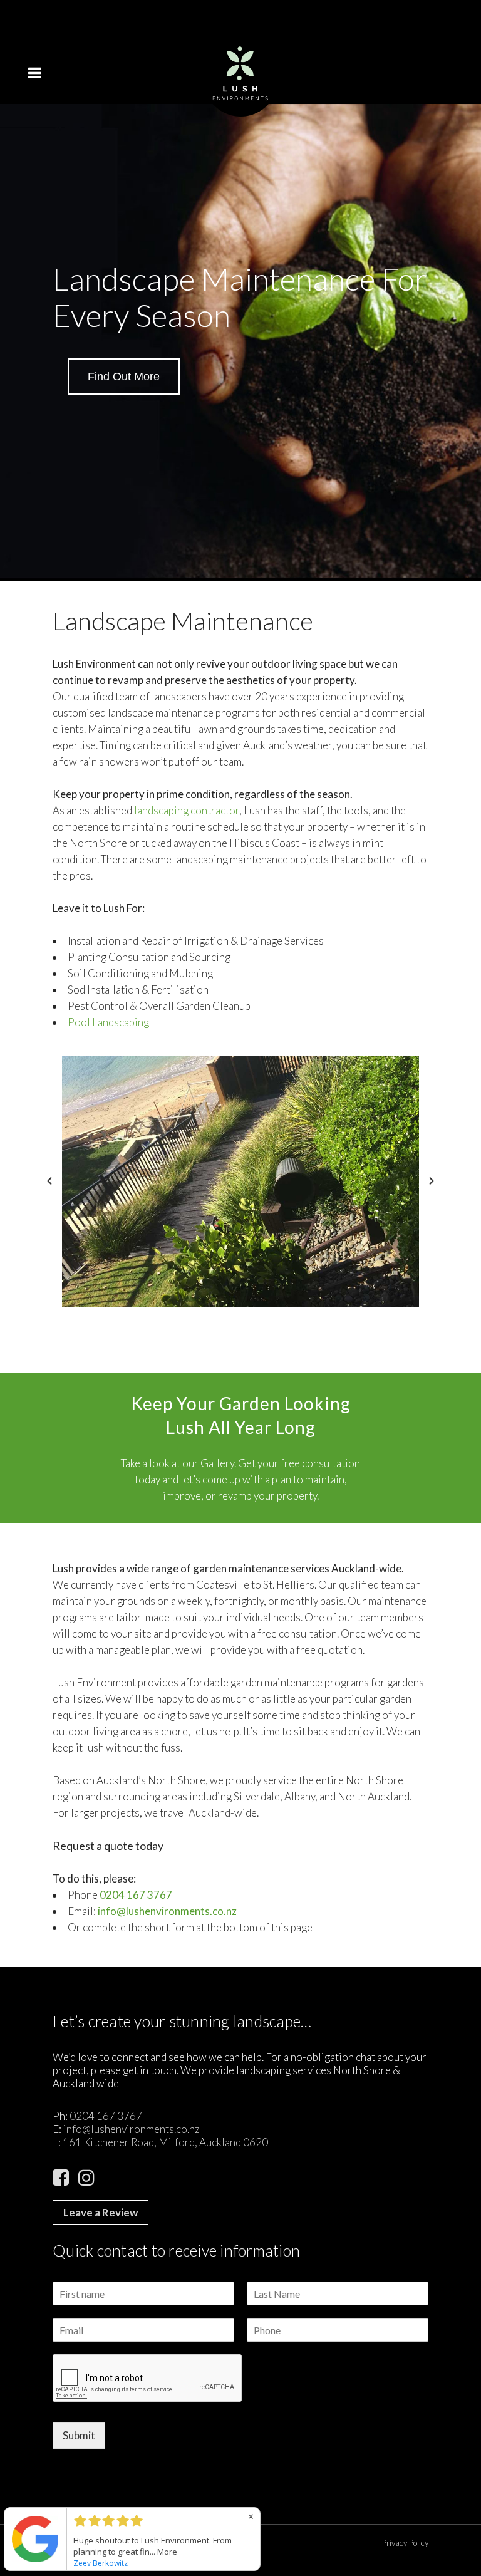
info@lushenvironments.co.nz (132, 2129)
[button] (49, 1181)
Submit (79, 2435)
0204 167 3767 (136, 1895)
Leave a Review (101, 2212)
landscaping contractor (187, 810)
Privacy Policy (405, 2543)
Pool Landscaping (108, 1022)
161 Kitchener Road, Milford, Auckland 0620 (165, 2142)
